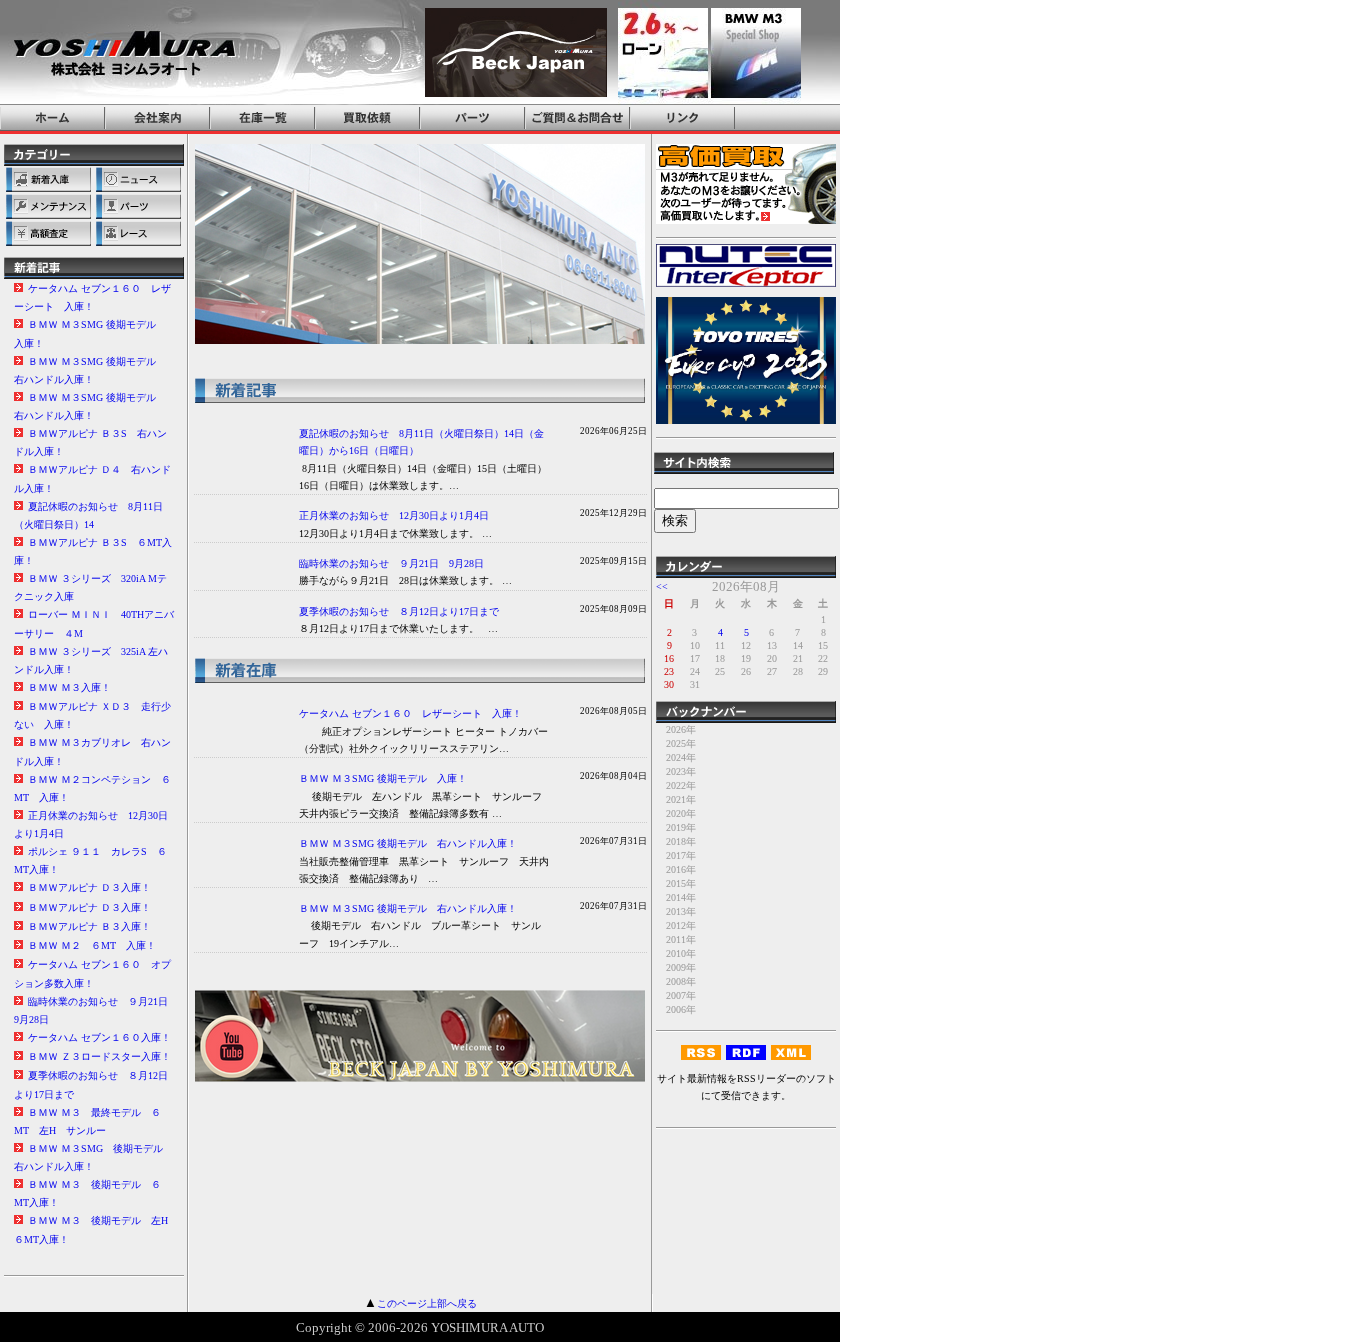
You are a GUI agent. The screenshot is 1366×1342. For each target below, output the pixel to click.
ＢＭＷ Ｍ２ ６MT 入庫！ (92, 945)
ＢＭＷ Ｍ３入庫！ (69, 687)
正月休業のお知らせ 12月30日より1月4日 (394, 515)
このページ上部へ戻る (427, 1303)
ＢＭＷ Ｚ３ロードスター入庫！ (99, 1056)
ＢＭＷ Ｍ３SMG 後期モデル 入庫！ (383, 778)
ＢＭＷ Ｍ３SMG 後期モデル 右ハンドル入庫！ (408, 843)
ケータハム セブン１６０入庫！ (99, 1037)
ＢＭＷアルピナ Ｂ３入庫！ (89, 926)
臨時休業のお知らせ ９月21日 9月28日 (391, 563)
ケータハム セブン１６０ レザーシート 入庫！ (410, 713)
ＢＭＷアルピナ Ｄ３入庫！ (89, 887)
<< (662, 586)
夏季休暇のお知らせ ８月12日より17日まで (399, 611)
